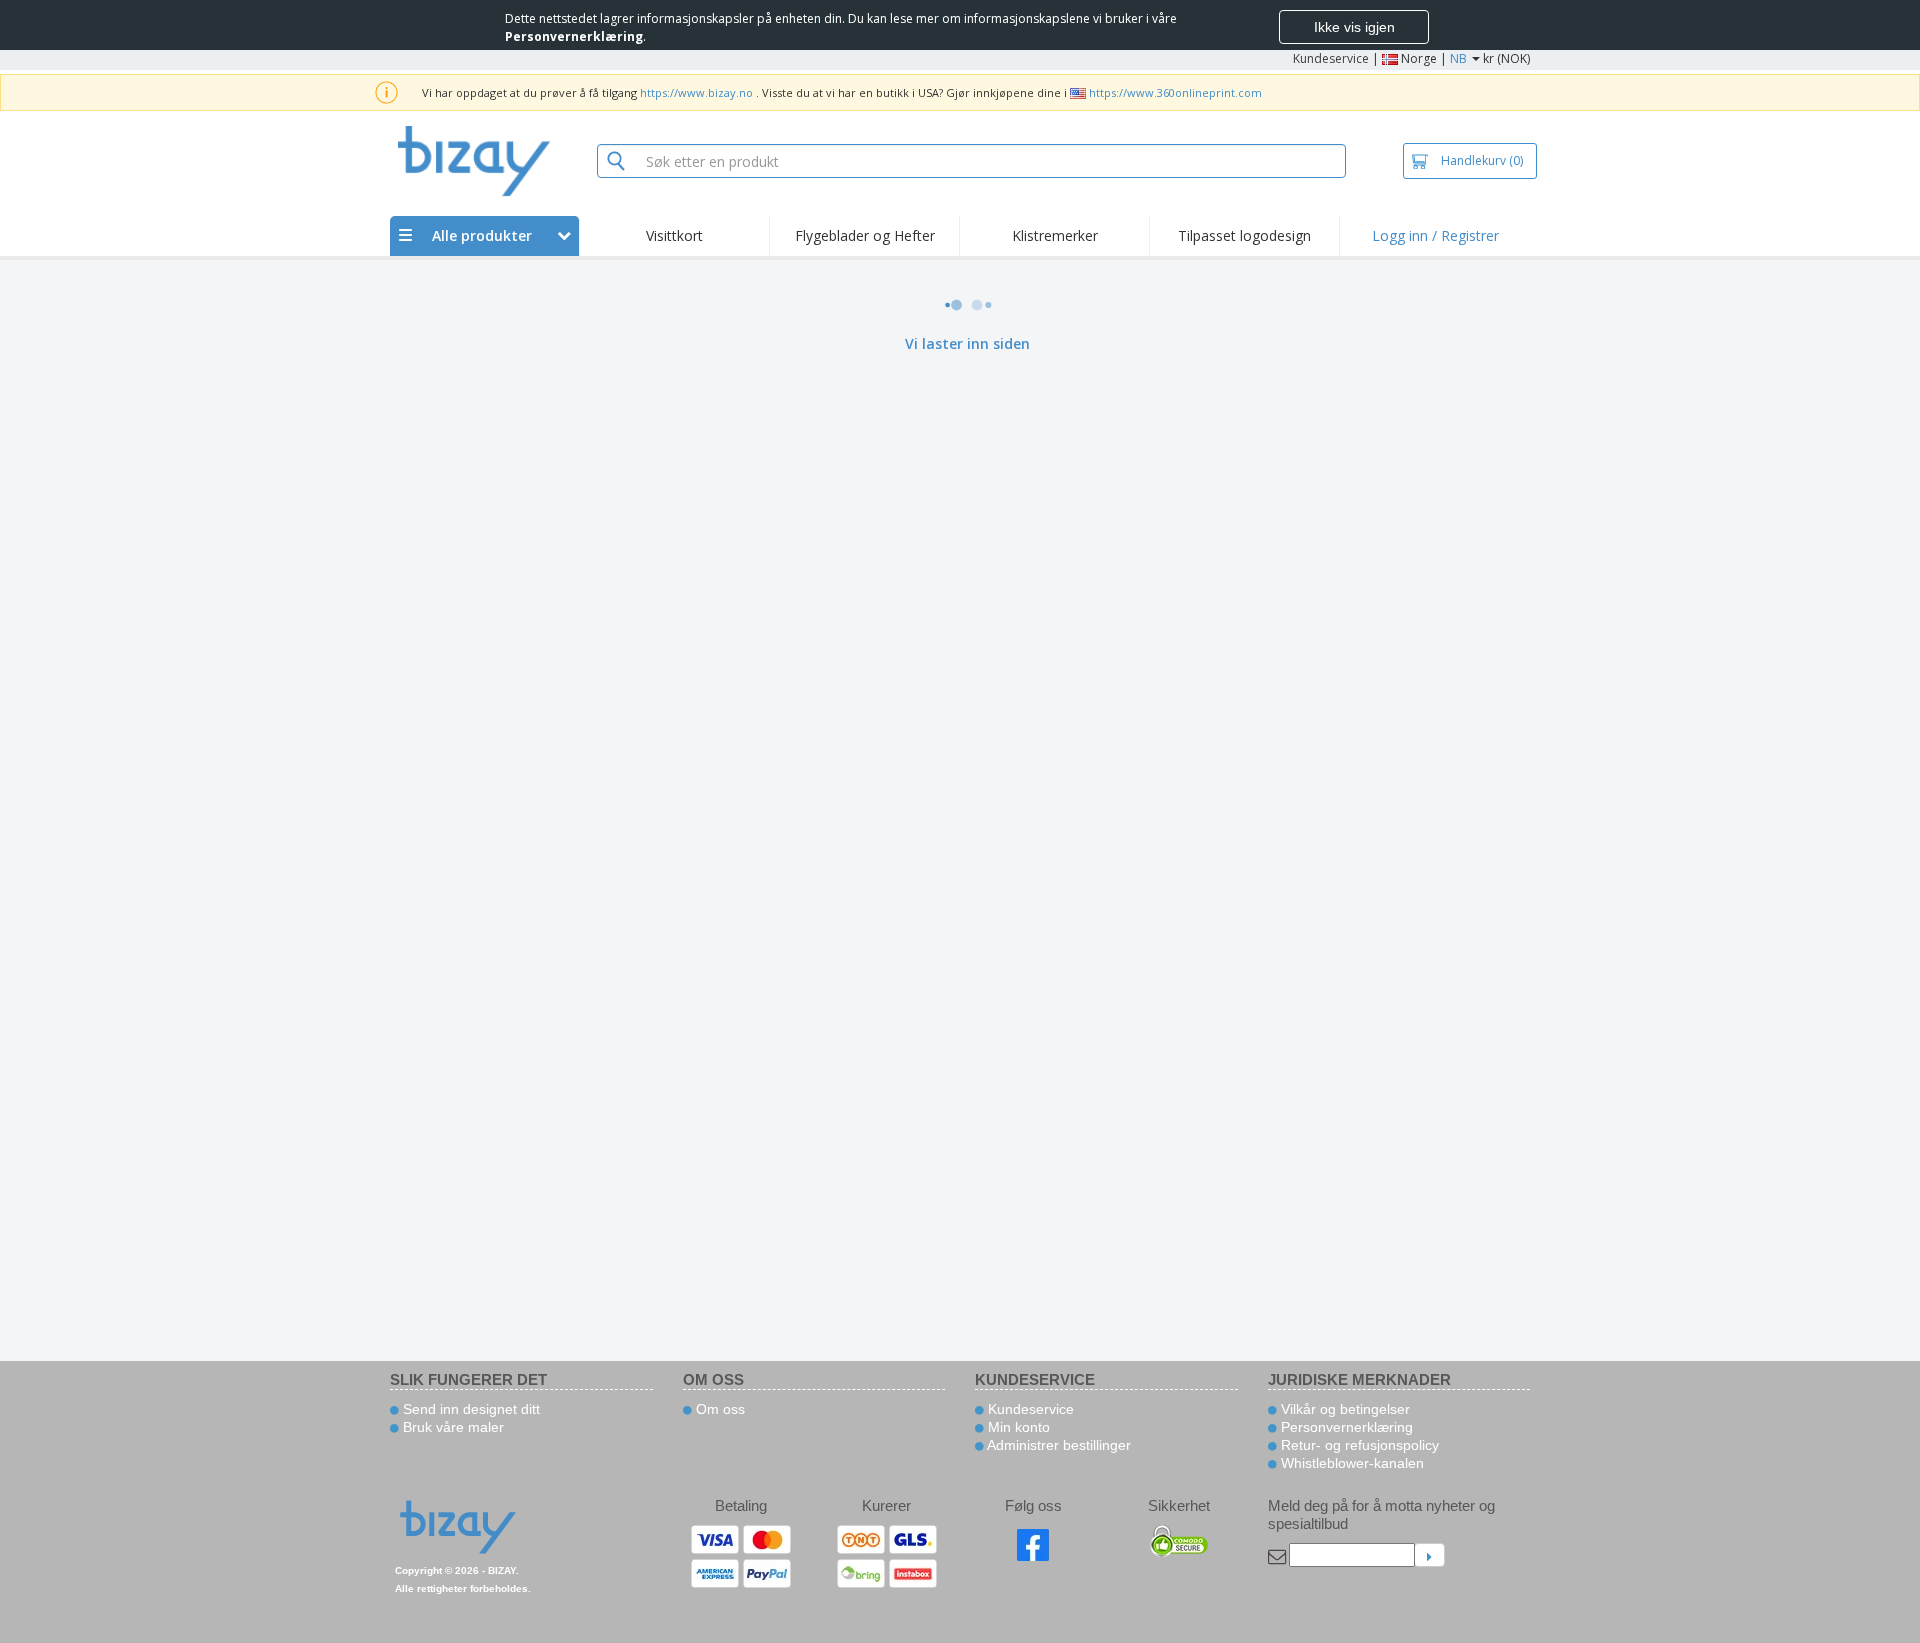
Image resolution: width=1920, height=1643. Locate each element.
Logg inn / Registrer (1435, 235)
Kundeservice (1331, 58)
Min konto (1017, 1427)
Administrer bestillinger (1057, 1445)
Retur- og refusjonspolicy (1358, 1445)
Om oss (718, 1409)
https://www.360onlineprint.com (1175, 92)
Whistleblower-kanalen (1350, 1463)
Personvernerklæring (1345, 1427)
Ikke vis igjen (1354, 27)
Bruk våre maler (451, 1427)
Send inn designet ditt (469, 1409)
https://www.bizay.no (696, 92)
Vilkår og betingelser (1343, 1409)
